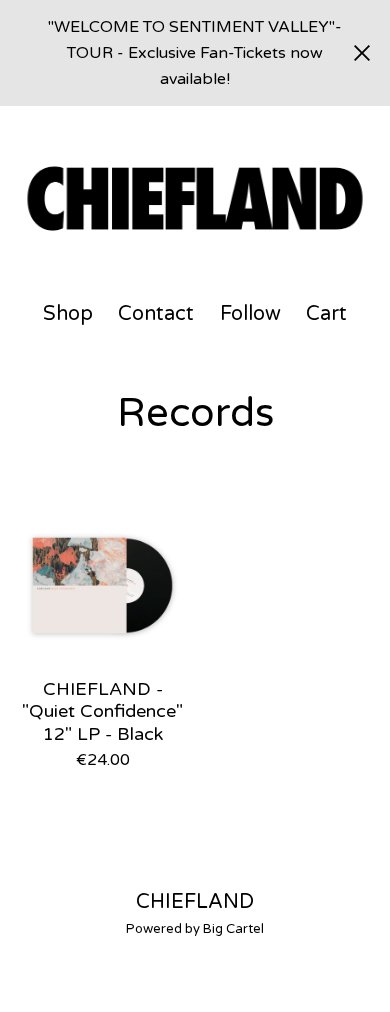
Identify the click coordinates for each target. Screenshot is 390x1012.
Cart (327, 313)
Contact (156, 314)
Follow (250, 314)
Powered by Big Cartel (195, 929)
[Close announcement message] (362, 53)
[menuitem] (68, 314)
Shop (68, 314)
